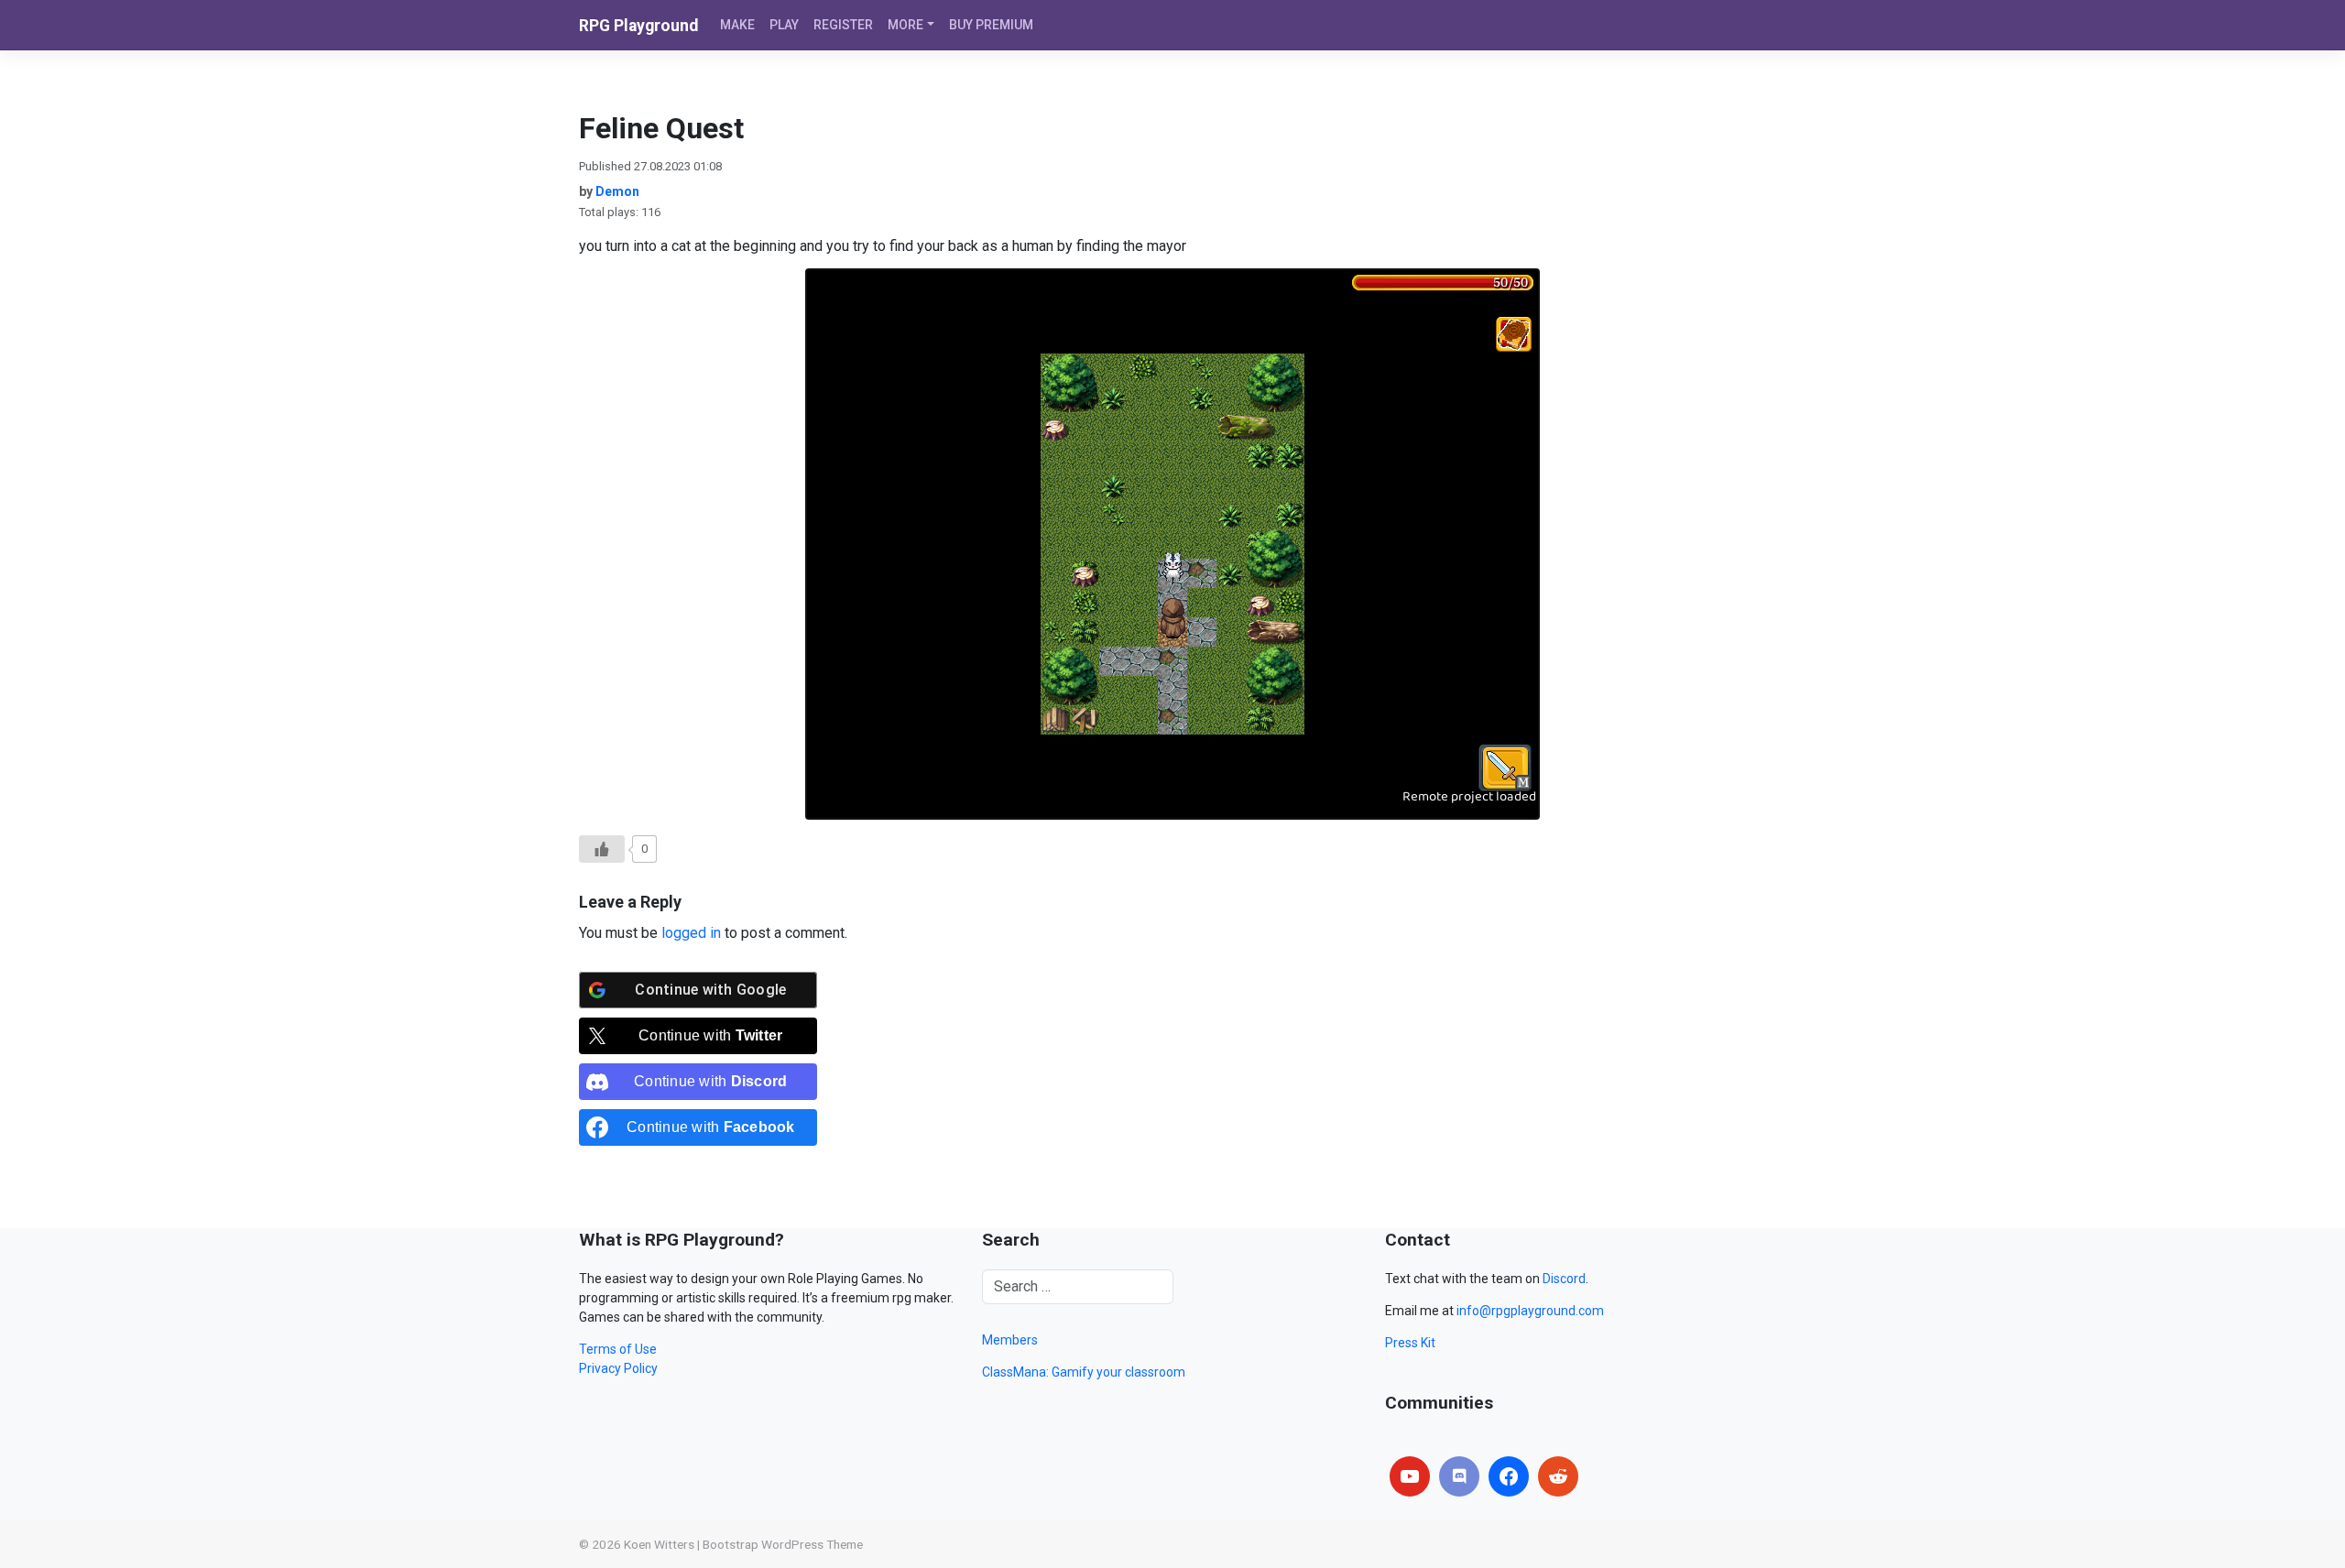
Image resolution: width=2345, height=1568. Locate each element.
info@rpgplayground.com (1530, 1311)
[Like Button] (602, 849)
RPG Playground (638, 26)
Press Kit (1410, 1343)
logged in (691, 933)
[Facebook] (1509, 1476)
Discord (1564, 1279)
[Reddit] (1558, 1476)
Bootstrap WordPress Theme (783, 1544)
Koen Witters (659, 1544)
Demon (617, 191)
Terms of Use (618, 1349)
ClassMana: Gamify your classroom (1084, 1372)
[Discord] (1459, 1476)
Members (1010, 1340)
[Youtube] (1410, 1476)
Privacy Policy (618, 1368)
